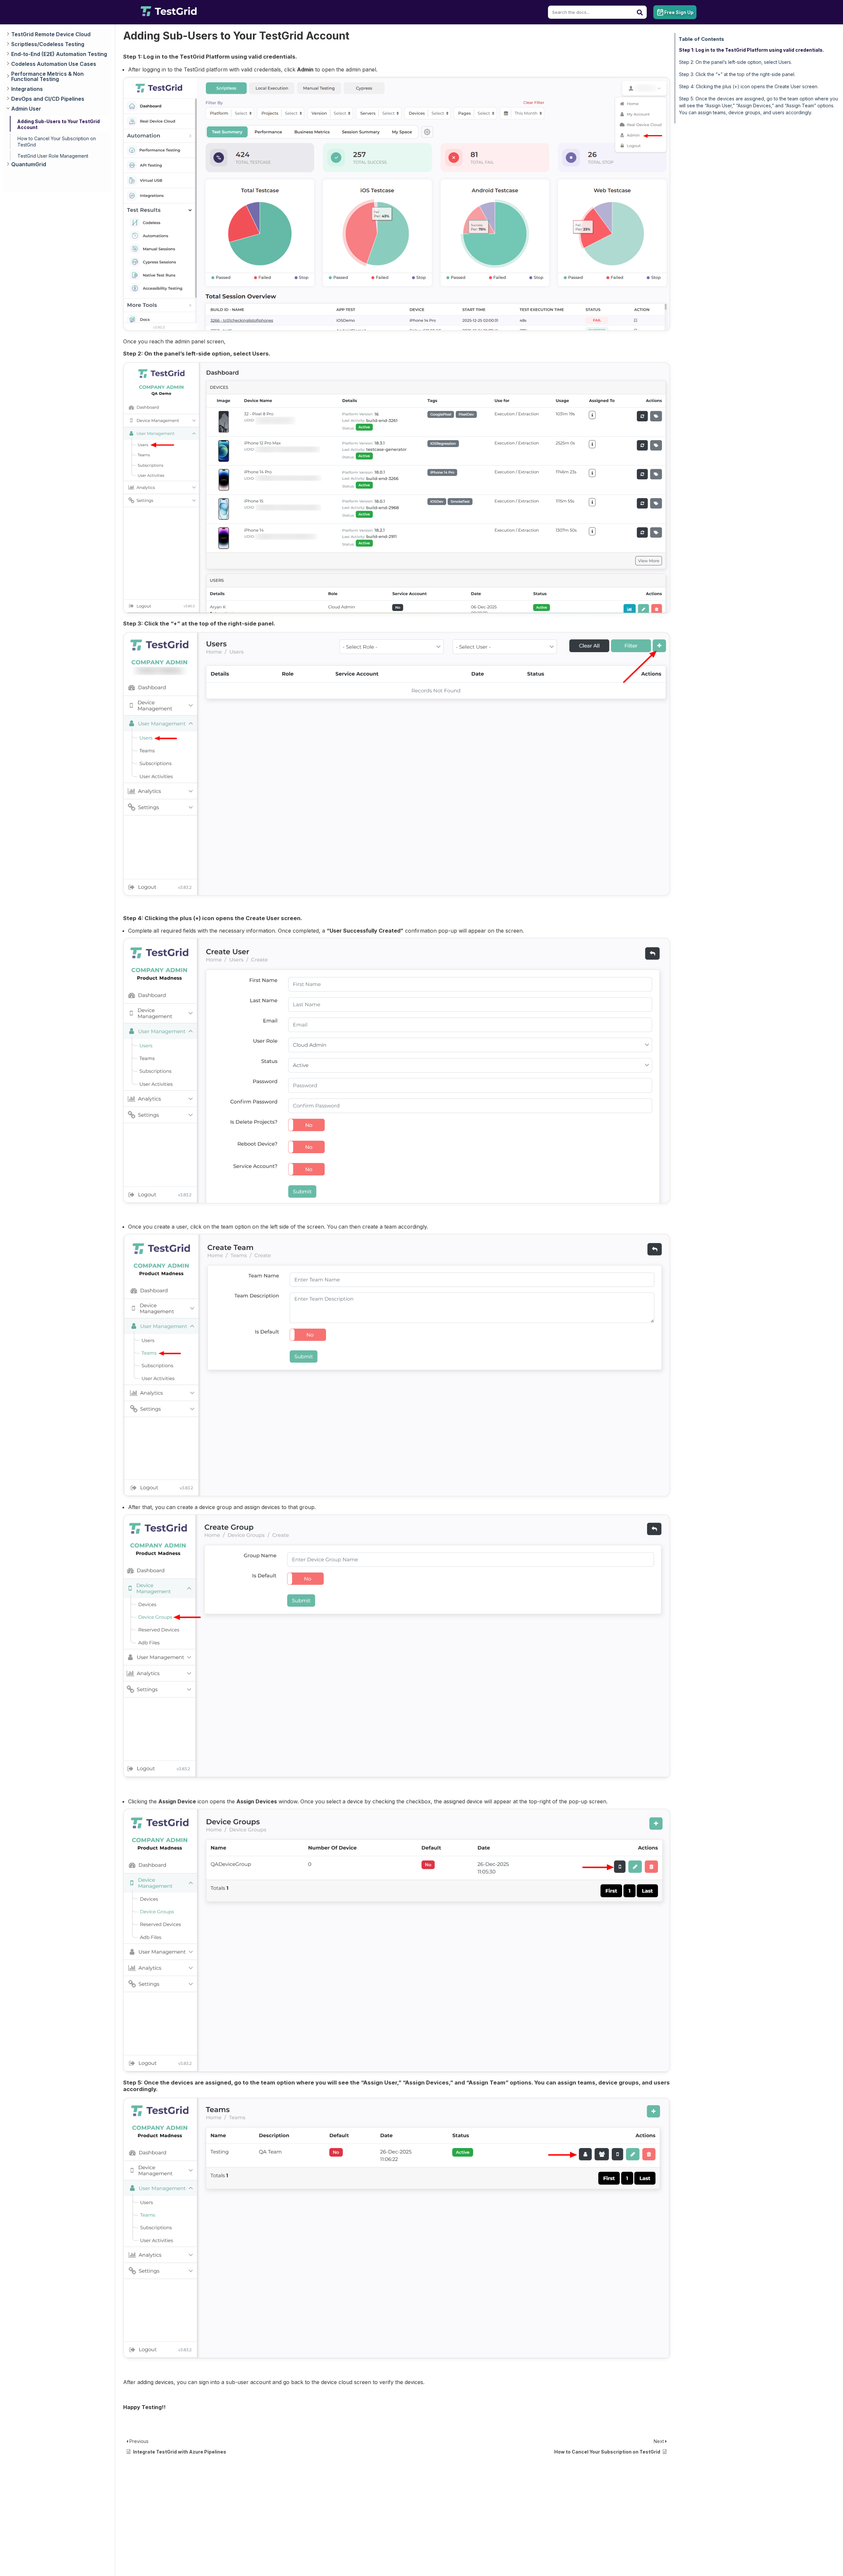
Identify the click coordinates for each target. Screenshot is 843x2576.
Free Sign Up (679, 12)
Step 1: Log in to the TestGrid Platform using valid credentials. (751, 50)
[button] (58, 35)
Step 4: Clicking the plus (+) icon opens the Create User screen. (749, 86)
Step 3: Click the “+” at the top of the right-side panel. (737, 74)
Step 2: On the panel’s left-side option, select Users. (735, 62)
